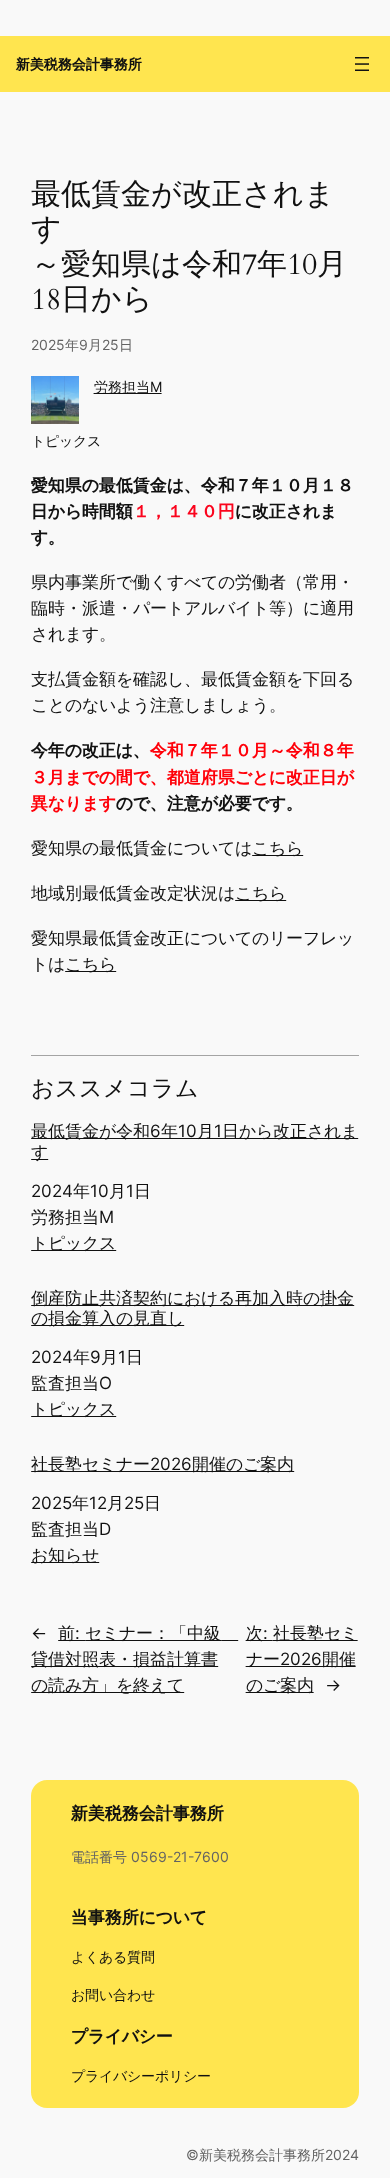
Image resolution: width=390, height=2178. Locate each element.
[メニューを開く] (362, 64)
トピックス (66, 440)
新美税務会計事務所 (79, 64)
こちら (277, 848)
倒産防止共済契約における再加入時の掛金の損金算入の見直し (192, 1308)
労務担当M (128, 386)
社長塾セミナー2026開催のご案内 (162, 1464)
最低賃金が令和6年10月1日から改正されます (194, 1141)
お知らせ (65, 1555)
